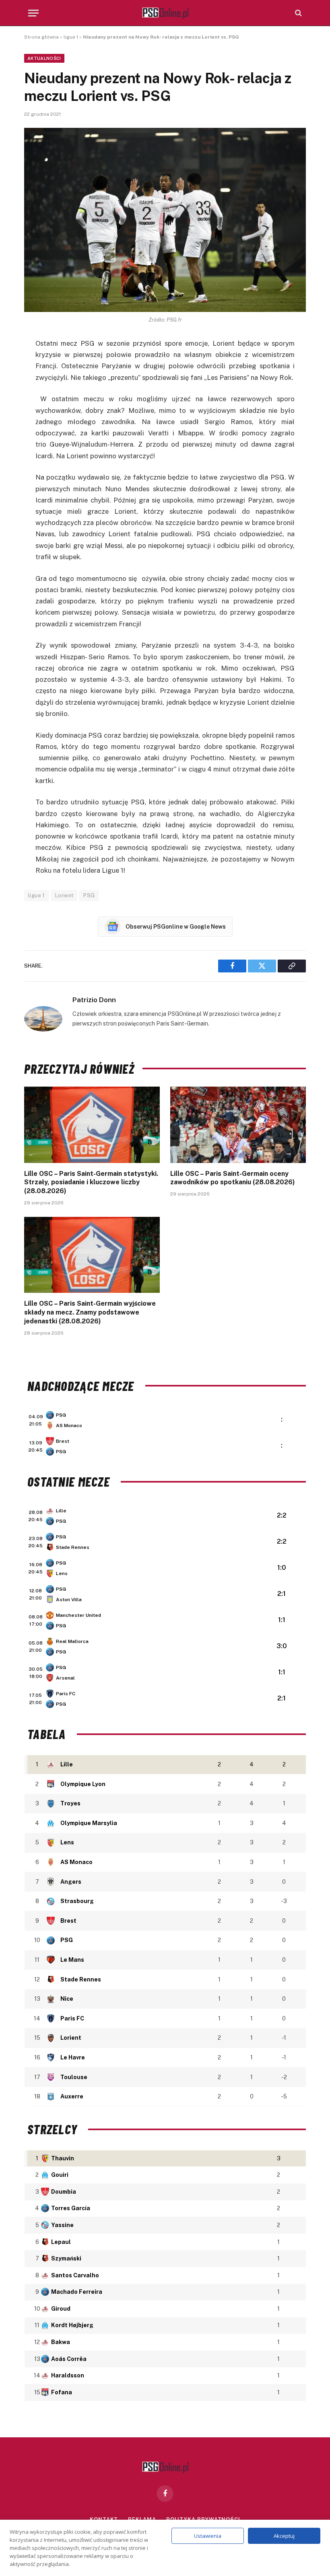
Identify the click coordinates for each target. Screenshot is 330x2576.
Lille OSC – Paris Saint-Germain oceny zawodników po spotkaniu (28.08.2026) (233, 1178)
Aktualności (44, 58)
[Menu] (33, 13)
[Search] (298, 13)
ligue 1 (71, 37)
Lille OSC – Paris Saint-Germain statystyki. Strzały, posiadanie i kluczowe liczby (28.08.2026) (91, 1182)
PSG (89, 895)
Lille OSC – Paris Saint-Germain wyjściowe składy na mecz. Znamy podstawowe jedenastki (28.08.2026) (90, 1312)
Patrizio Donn (94, 1000)
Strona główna (41, 37)
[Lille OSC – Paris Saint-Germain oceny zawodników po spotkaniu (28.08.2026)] (238, 1125)
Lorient (64, 895)
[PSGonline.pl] (165, 13)
